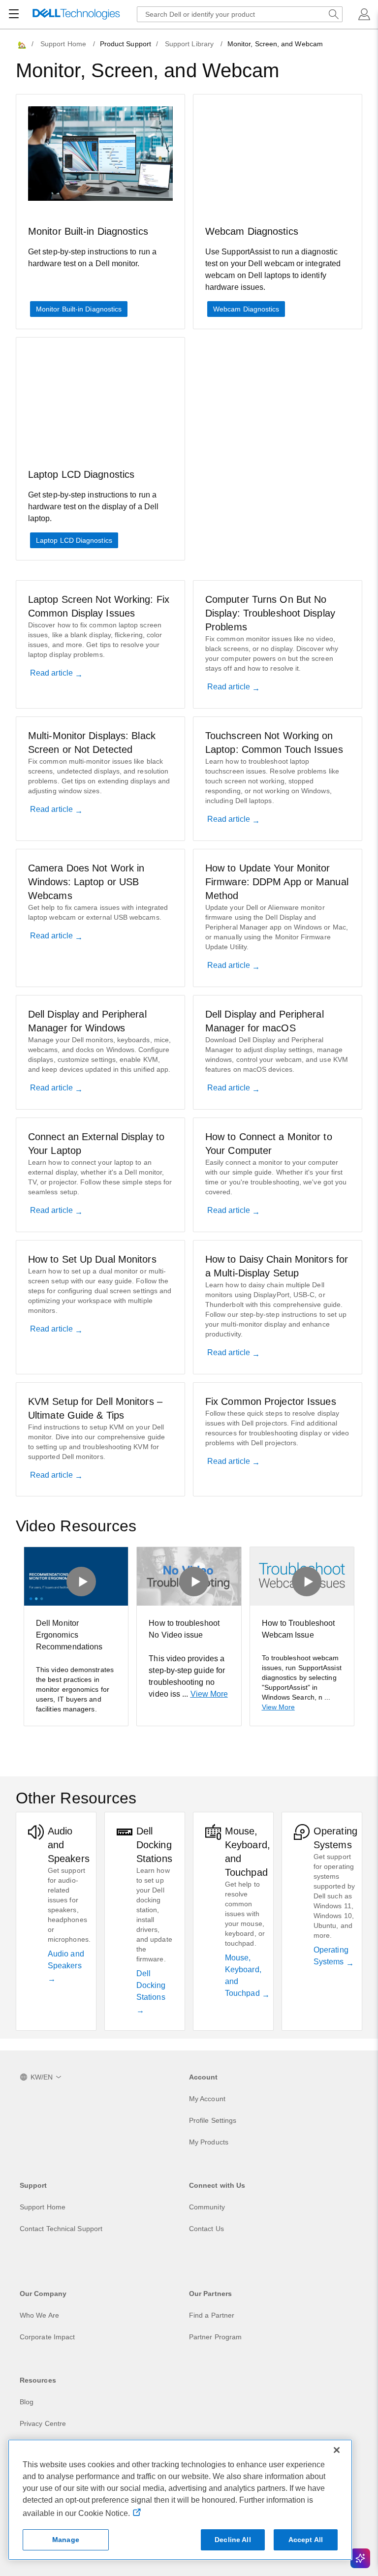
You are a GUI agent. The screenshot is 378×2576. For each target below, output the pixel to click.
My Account (207, 2099)
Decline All (233, 2540)
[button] (364, 14)
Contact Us (206, 2229)
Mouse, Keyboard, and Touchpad (243, 1975)
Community (207, 2207)
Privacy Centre (43, 2423)
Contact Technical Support (61, 2229)
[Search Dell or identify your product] (334, 14)
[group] (76, 1636)
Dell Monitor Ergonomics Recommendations (69, 1635)
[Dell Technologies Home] (76, 15)
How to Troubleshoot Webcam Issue (299, 1629)
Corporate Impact (47, 2337)
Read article (52, 673)
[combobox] (240, 14)
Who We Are (39, 2315)
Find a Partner (212, 2315)
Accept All (306, 2540)
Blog (27, 2402)
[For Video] (76, 1576)
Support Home (63, 44)
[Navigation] (14, 14)
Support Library (189, 44)
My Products (209, 2142)
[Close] (337, 2450)
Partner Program (215, 2337)
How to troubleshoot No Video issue (184, 1629)
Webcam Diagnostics (246, 309)
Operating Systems (331, 1956)
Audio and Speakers (66, 1960)
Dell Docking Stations (151, 1985)
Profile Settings (213, 2120)
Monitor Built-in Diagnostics (79, 309)
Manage (66, 2540)
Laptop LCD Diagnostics (74, 540)
